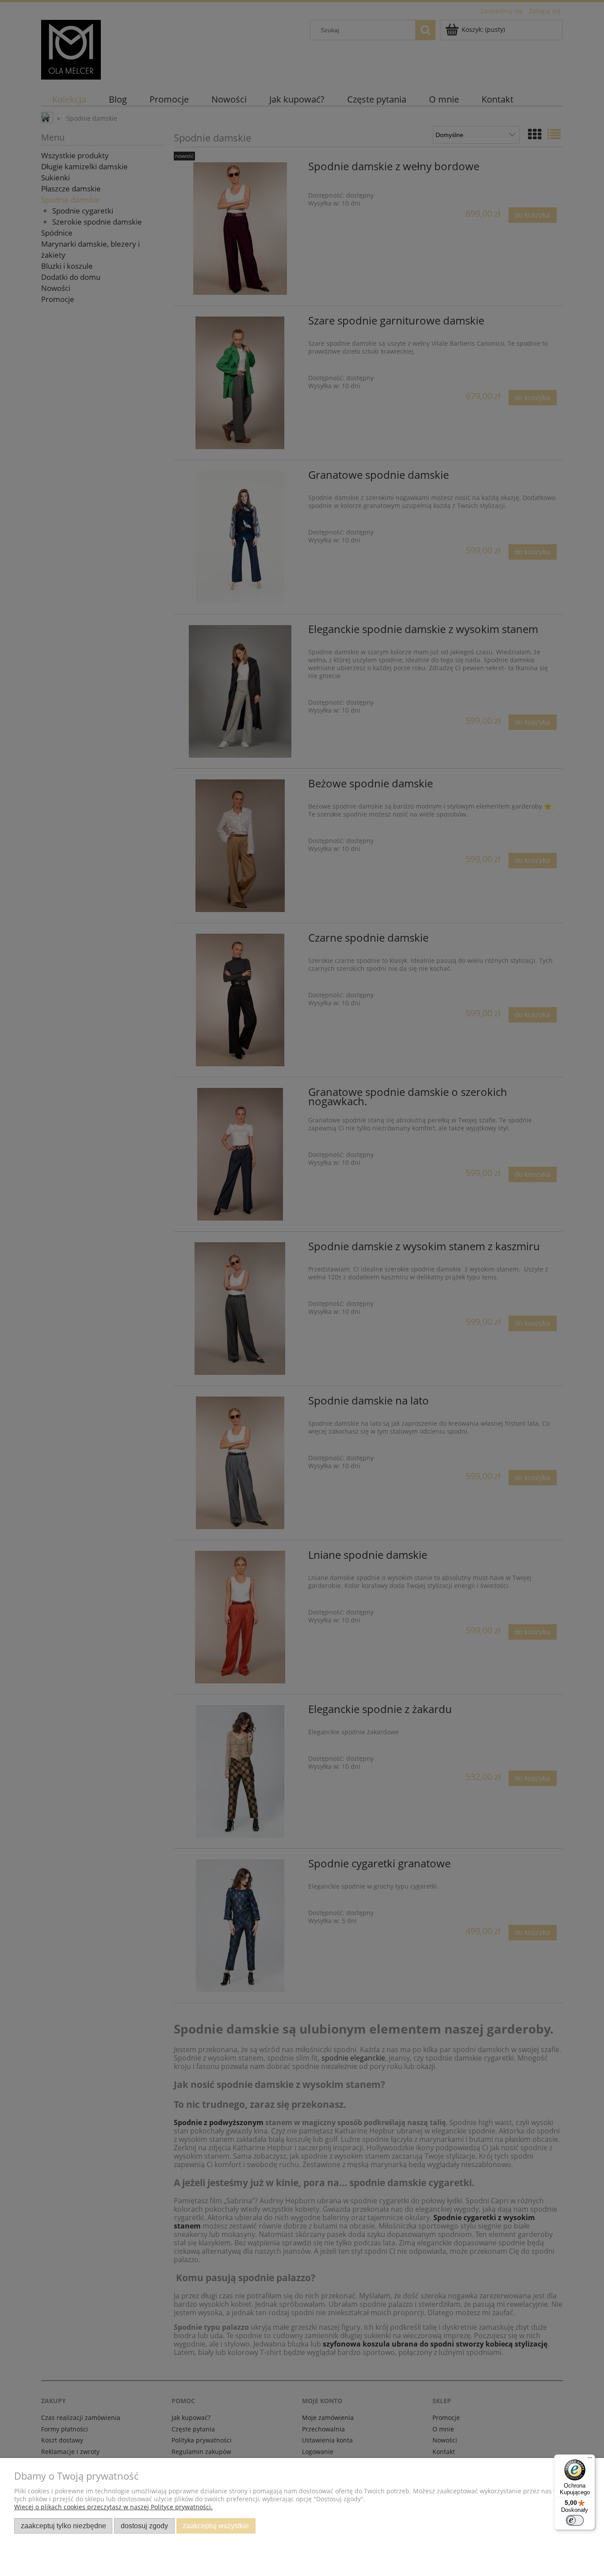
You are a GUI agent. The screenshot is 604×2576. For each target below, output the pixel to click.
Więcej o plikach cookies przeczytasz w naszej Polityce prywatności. (113, 2507)
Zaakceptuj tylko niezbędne (63, 2526)
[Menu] (590, 2460)
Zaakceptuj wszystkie (216, 2526)
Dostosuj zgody (144, 2526)
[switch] (575, 2520)
